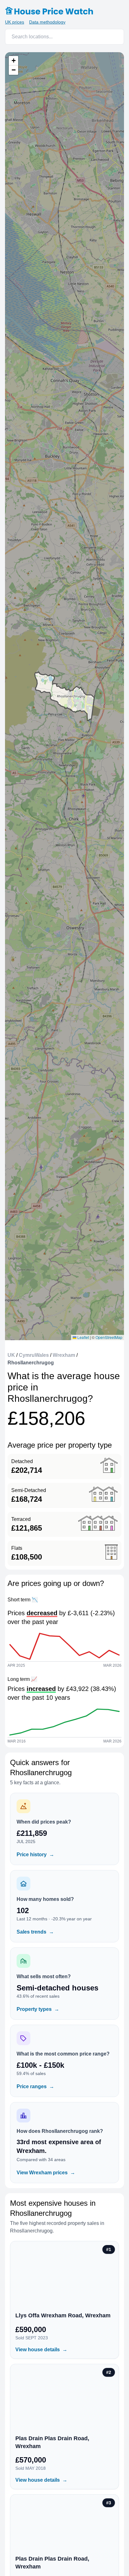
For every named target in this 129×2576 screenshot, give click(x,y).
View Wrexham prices (46, 2173)
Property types (38, 2009)
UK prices (15, 22)
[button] (13, 61)
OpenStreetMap (109, 1337)
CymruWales (34, 1355)
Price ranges (35, 2086)
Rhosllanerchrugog (31, 1363)
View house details (41, 2350)
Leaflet (83, 1337)
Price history (35, 1855)
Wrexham (64, 1355)
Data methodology (47, 22)
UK (11, 1355)
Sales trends (35, 1932)
